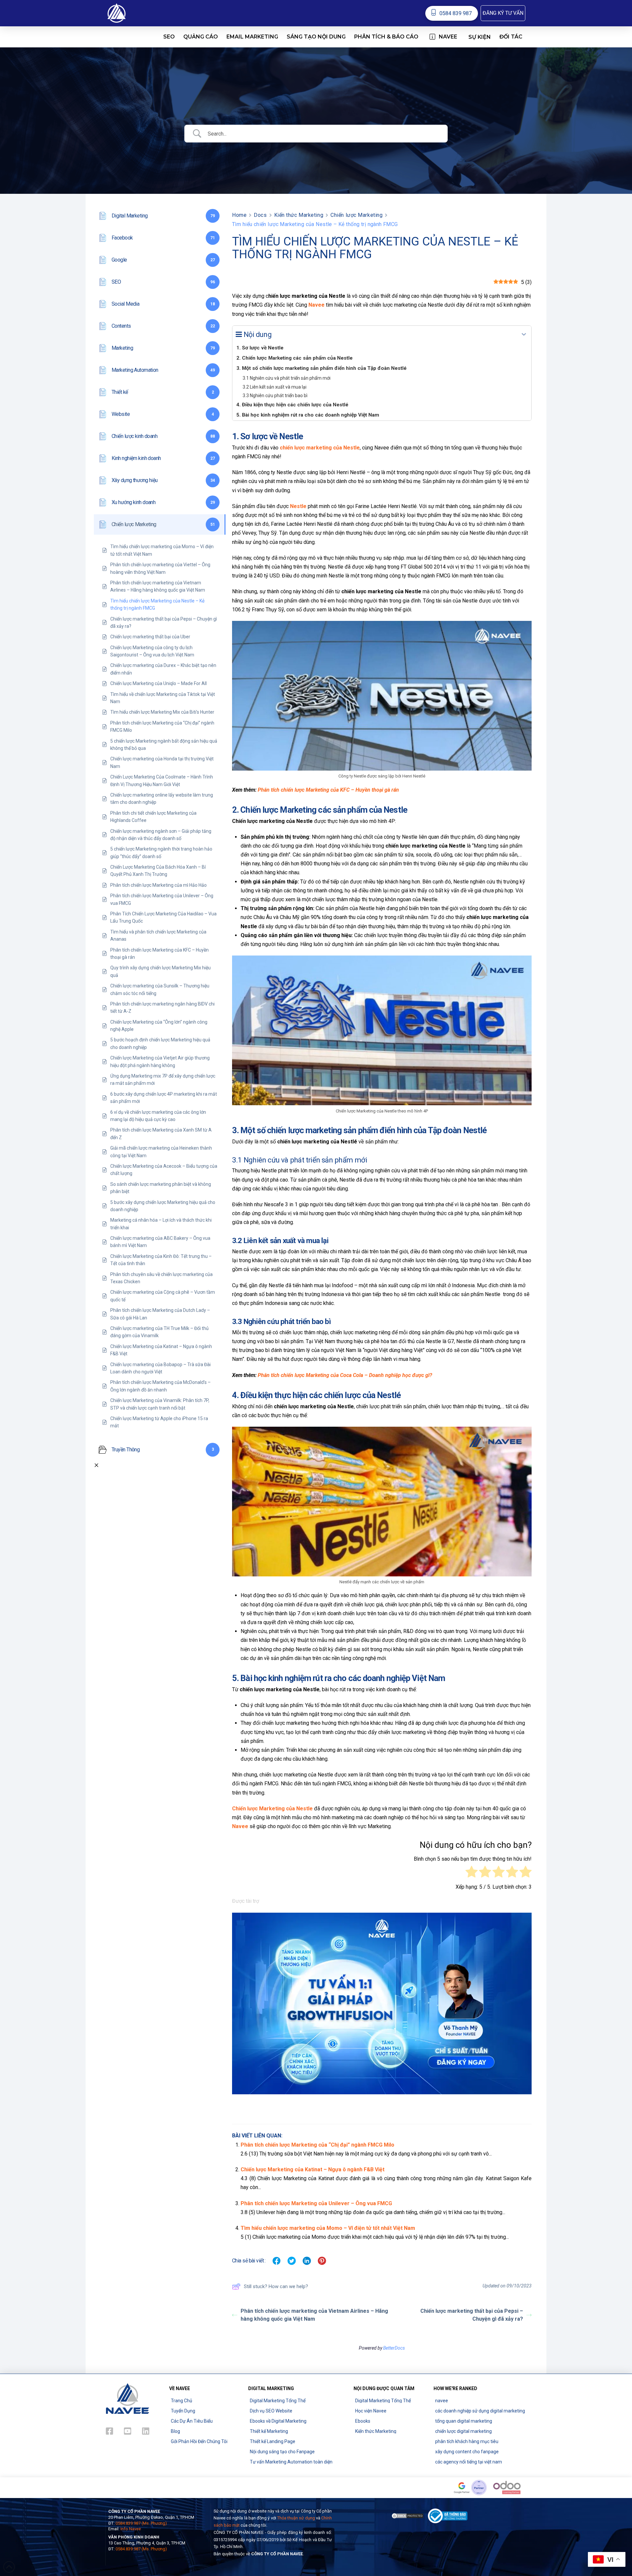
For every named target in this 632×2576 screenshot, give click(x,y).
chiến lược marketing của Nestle (320, 448)
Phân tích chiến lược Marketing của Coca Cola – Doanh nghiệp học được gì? (345, 1375)
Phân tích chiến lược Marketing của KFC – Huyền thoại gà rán (328, 790)
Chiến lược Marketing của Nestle (272, 1809)
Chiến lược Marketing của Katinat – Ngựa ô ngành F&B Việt (313, 2169)
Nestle (298, 506)
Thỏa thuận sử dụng (296, 2518)
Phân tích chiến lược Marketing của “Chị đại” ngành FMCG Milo (317, 2145)
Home (239, 215)
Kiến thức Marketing (299, 215)
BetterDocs (394, 2348)
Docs (260, 215)
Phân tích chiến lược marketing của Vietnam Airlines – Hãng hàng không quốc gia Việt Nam (314, 2315)
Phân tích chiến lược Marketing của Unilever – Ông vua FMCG (316, 2203)
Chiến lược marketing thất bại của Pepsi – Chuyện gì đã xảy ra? (472, 2315)
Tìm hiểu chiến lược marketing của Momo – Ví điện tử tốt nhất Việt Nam (328, 2228)
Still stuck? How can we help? (276, 2286)
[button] (503, 13)
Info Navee (131, 2529)
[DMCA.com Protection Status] (408, 2515)
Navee (240, 1826)
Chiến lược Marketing (356, 215)
